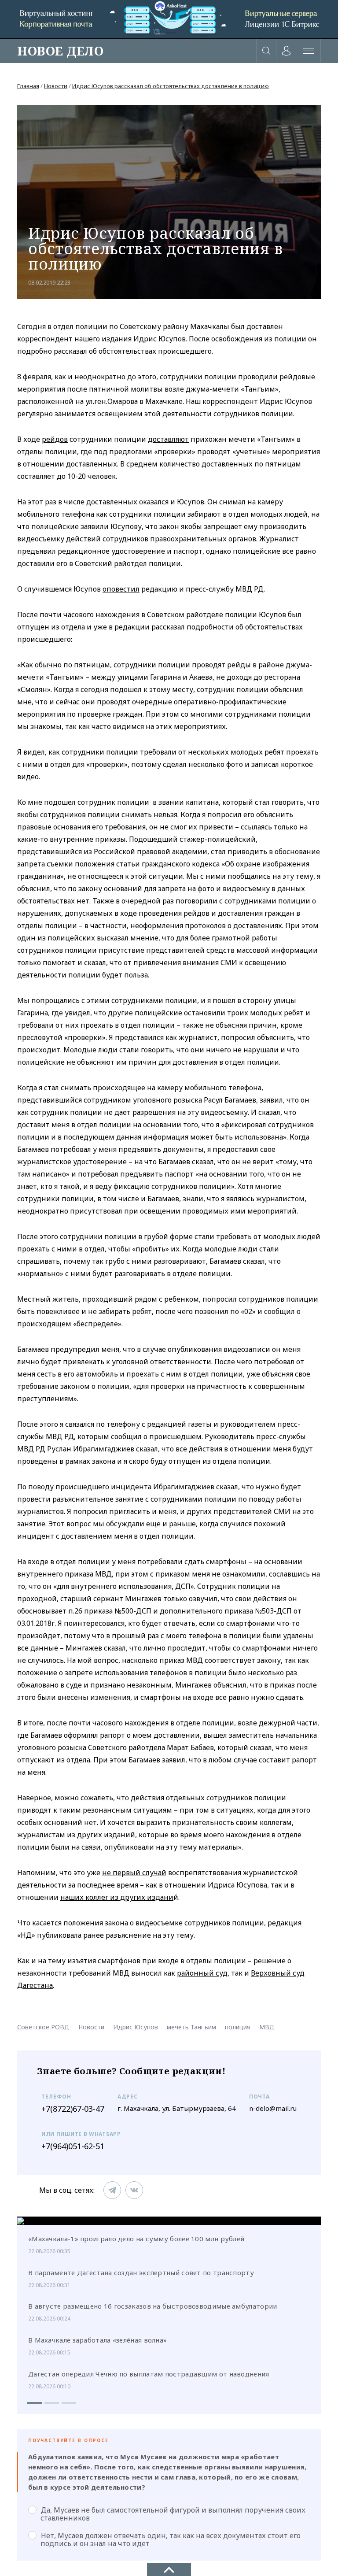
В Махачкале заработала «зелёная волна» (97, 2340)
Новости (56, 86)
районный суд (202, 1973)
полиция (238, 2027)
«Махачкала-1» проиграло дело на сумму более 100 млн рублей (136, 2239)
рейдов (55, 439)
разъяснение (128, 1935)
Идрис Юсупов (136, 2027)
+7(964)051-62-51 (73, 2146)
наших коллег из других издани (117, 1897)
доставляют (168, 439)
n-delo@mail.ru (273, 2108)
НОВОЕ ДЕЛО (60, 51)
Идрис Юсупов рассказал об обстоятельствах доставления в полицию (171, 86)
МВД (267, 2027)
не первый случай (134, 1873)
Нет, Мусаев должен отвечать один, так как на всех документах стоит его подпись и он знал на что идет (171, 2539)
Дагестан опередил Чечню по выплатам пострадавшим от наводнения (149, 2374)
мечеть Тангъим (191, 2027)
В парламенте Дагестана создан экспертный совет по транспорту (141, 2273)
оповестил (121, 589)
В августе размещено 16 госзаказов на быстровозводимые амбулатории (153, 2306)
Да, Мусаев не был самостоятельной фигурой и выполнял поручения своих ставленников (173, 2514)
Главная (28, 86)
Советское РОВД (43, 2027)
